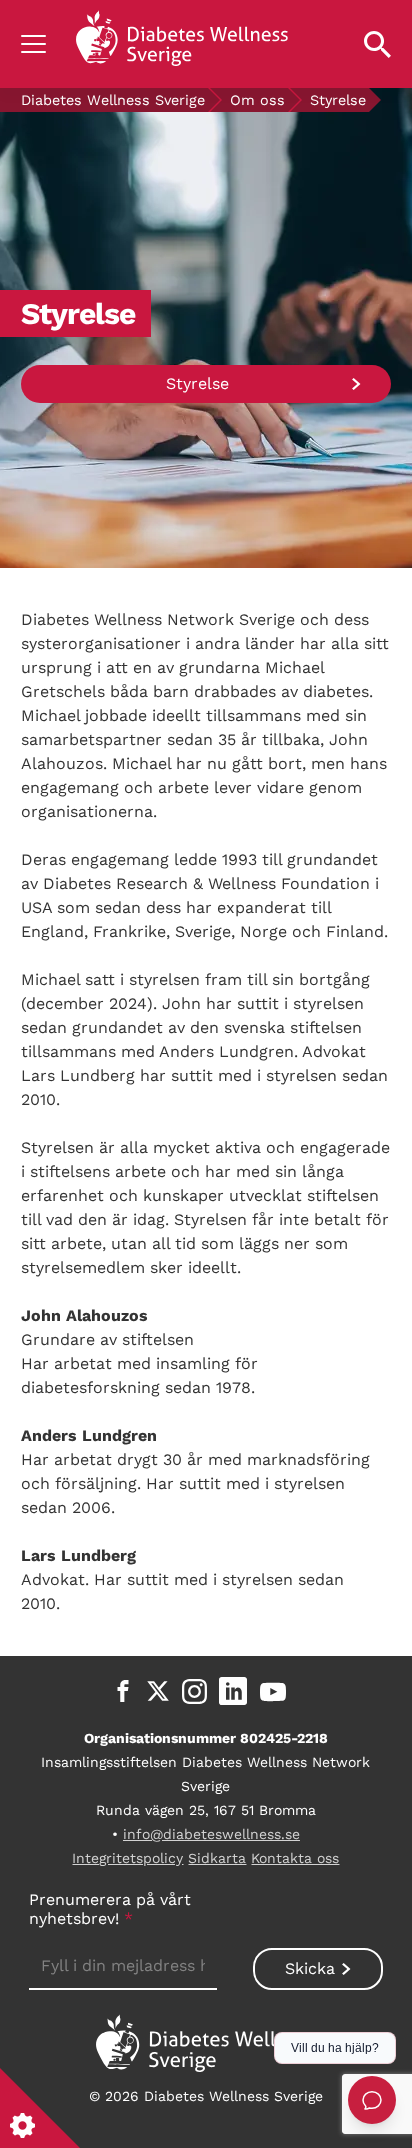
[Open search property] (377, 44)
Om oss (257, 100)
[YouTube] (273, 1691)
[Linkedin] (233, 1691)
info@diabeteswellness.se (211, 1834)
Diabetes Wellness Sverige (113, 100)
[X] (158, 1691)
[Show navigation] (33, 44)
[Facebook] (123, 1691)
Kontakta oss (295, 1858)
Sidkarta (217, 1858)
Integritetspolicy (127, 1858)
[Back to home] (182, 44)
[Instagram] (194, 1691)
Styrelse (197, 383)
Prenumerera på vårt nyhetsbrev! (110, 1909)
